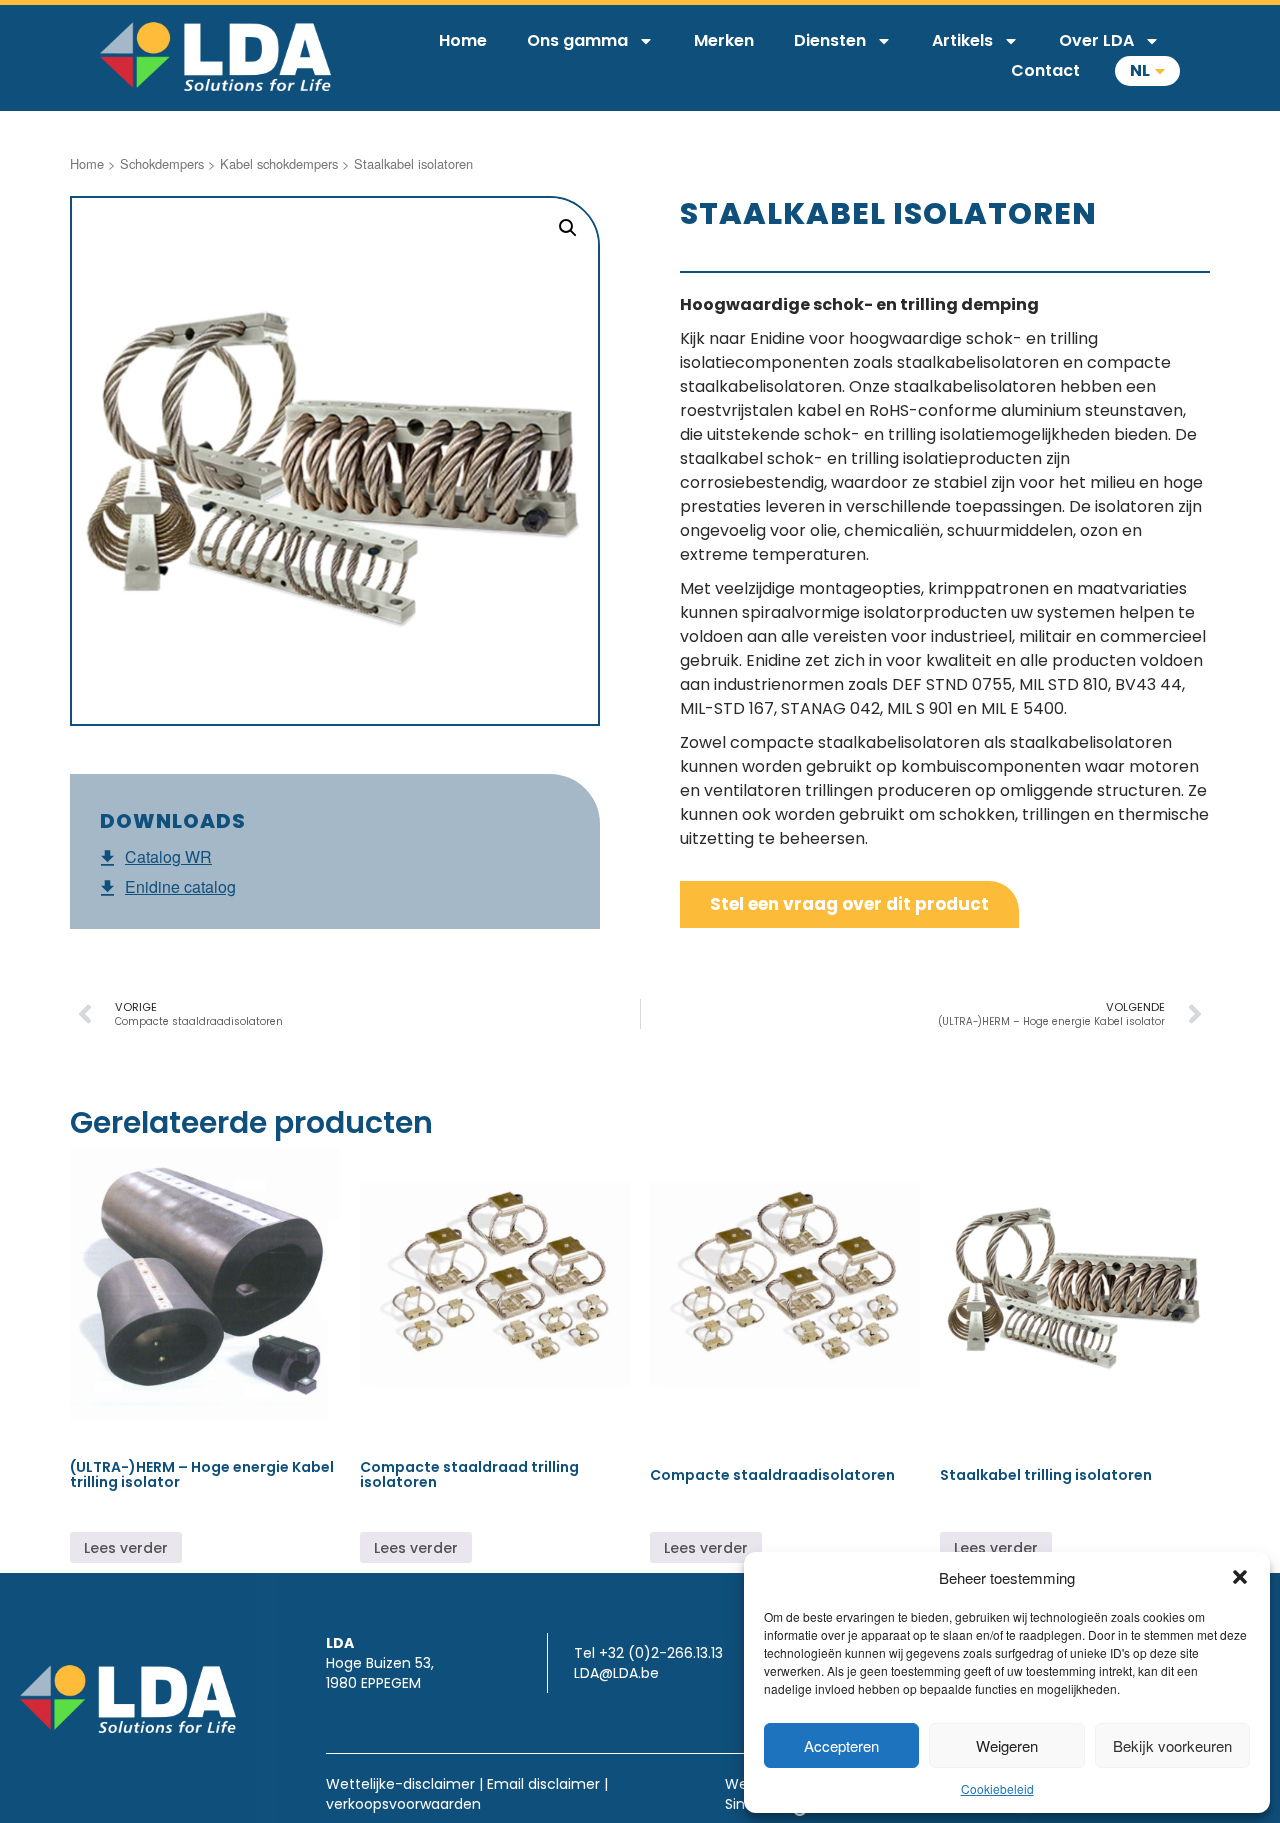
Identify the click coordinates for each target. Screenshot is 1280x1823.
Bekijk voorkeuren (1172, 1745)
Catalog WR (168, 857)
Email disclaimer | (547, 1784)
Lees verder (126, 1548)
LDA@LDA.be (616, 1673)
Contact (1045, 70)
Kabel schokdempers (279, 163)
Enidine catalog (180, 887)
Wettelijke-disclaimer (400, 1784)
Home (463, 40)
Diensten (830, 40)
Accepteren (841, 1745)
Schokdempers (162, 163)
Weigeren (1007, 1745)
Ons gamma (577, 40)
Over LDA (1096, 40)
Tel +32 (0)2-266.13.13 (648, 1653)
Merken (724, 40)
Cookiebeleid (997, 1788)
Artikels (962, 40)
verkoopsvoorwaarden (403, 1804)
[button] (1240, 1577)
